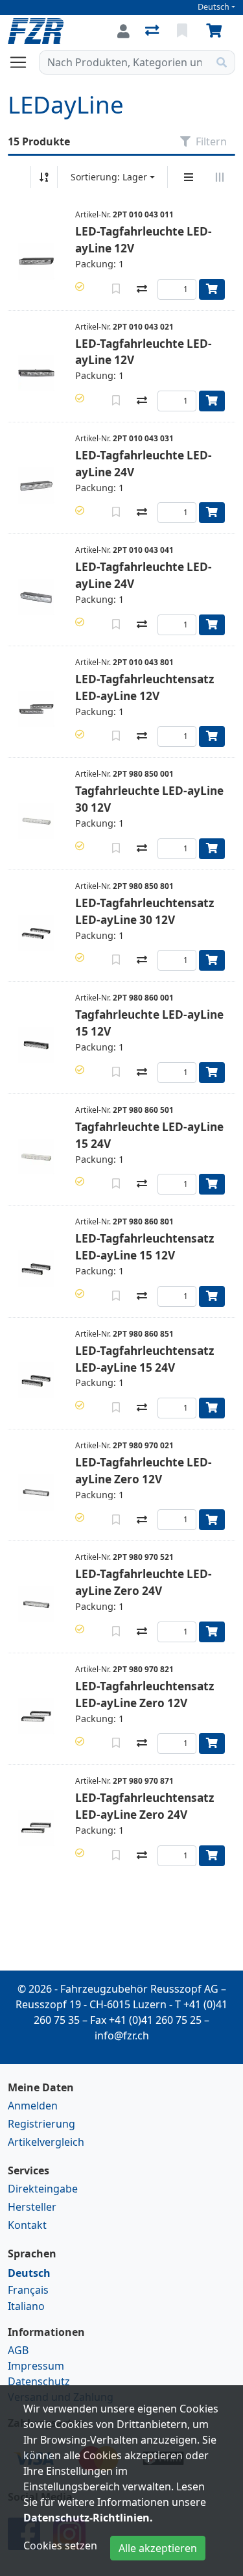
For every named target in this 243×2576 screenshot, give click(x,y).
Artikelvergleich (46, 2142)
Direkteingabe (43, 2189)
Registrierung (41, 2124)
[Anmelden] (123, 31)
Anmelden (33, 2106)
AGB (18, 2350)
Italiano (26, 2306)
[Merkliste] (183, 31)
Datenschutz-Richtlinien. (88, 2518)
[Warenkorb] (216, 31)
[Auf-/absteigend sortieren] (44, 177)
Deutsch (214, 7)
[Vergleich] (153, 31)
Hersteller (32, 2207)
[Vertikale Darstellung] (189, 177)
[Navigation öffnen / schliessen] (23, 62)
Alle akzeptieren (158, 2548)
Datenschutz (39, 2381)
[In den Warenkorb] (212, 289)
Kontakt (27, 2225)
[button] (80, 286)
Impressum (36, 2366)
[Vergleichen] (142, 289)
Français (28, 2290)
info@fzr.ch (122, 2035)
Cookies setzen (60, 2546)
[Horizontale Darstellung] (220, 177)
